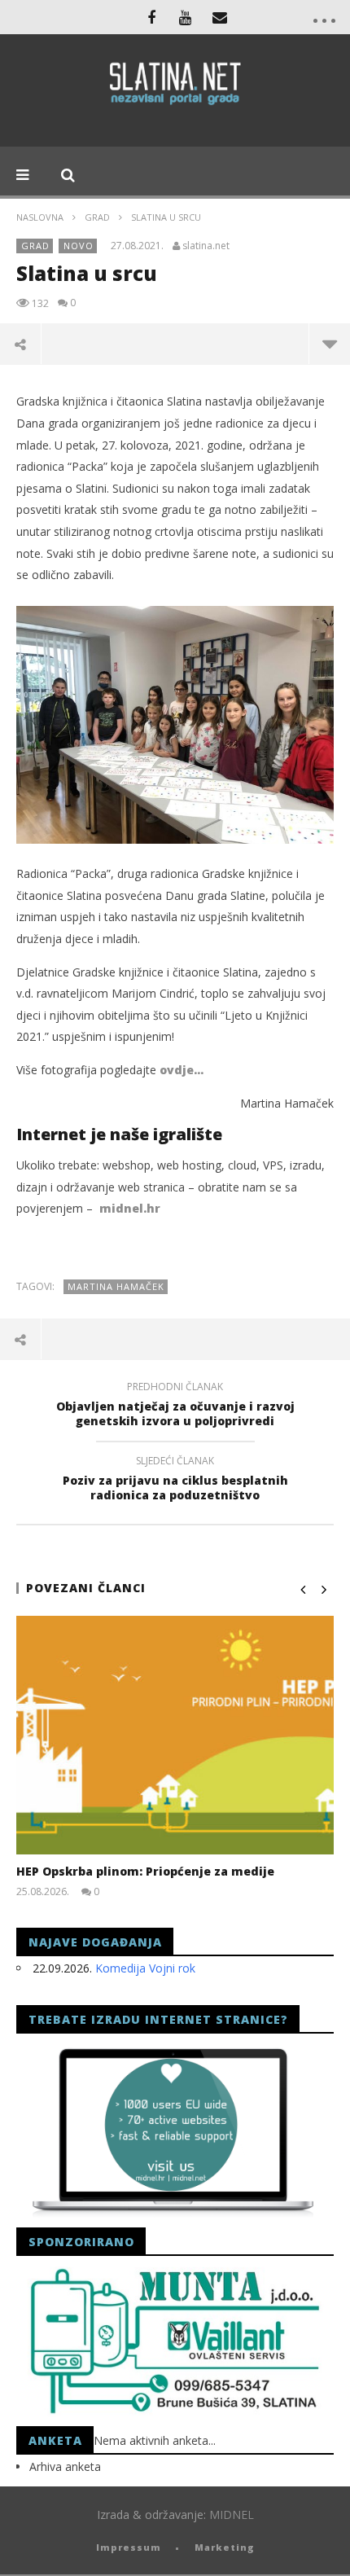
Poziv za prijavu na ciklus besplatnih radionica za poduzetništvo (175, 1481)
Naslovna (40, 217)
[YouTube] (186, 17)
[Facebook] (151, 17)
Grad (97, 217)
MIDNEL (232, 2515)
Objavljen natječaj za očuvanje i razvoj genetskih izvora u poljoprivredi (175, 1406)
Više (329, 344)
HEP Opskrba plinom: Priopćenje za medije (145, 1871)
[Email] (220, 17)
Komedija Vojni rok (145, 1968)
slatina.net (206, 246)
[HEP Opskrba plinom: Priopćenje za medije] (175, 1735)
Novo (79, 246)
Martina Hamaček (116, 1286)
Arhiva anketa (65, 2466)
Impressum (129, 2547)
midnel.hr (130, 1208)
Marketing (225, 2547)
